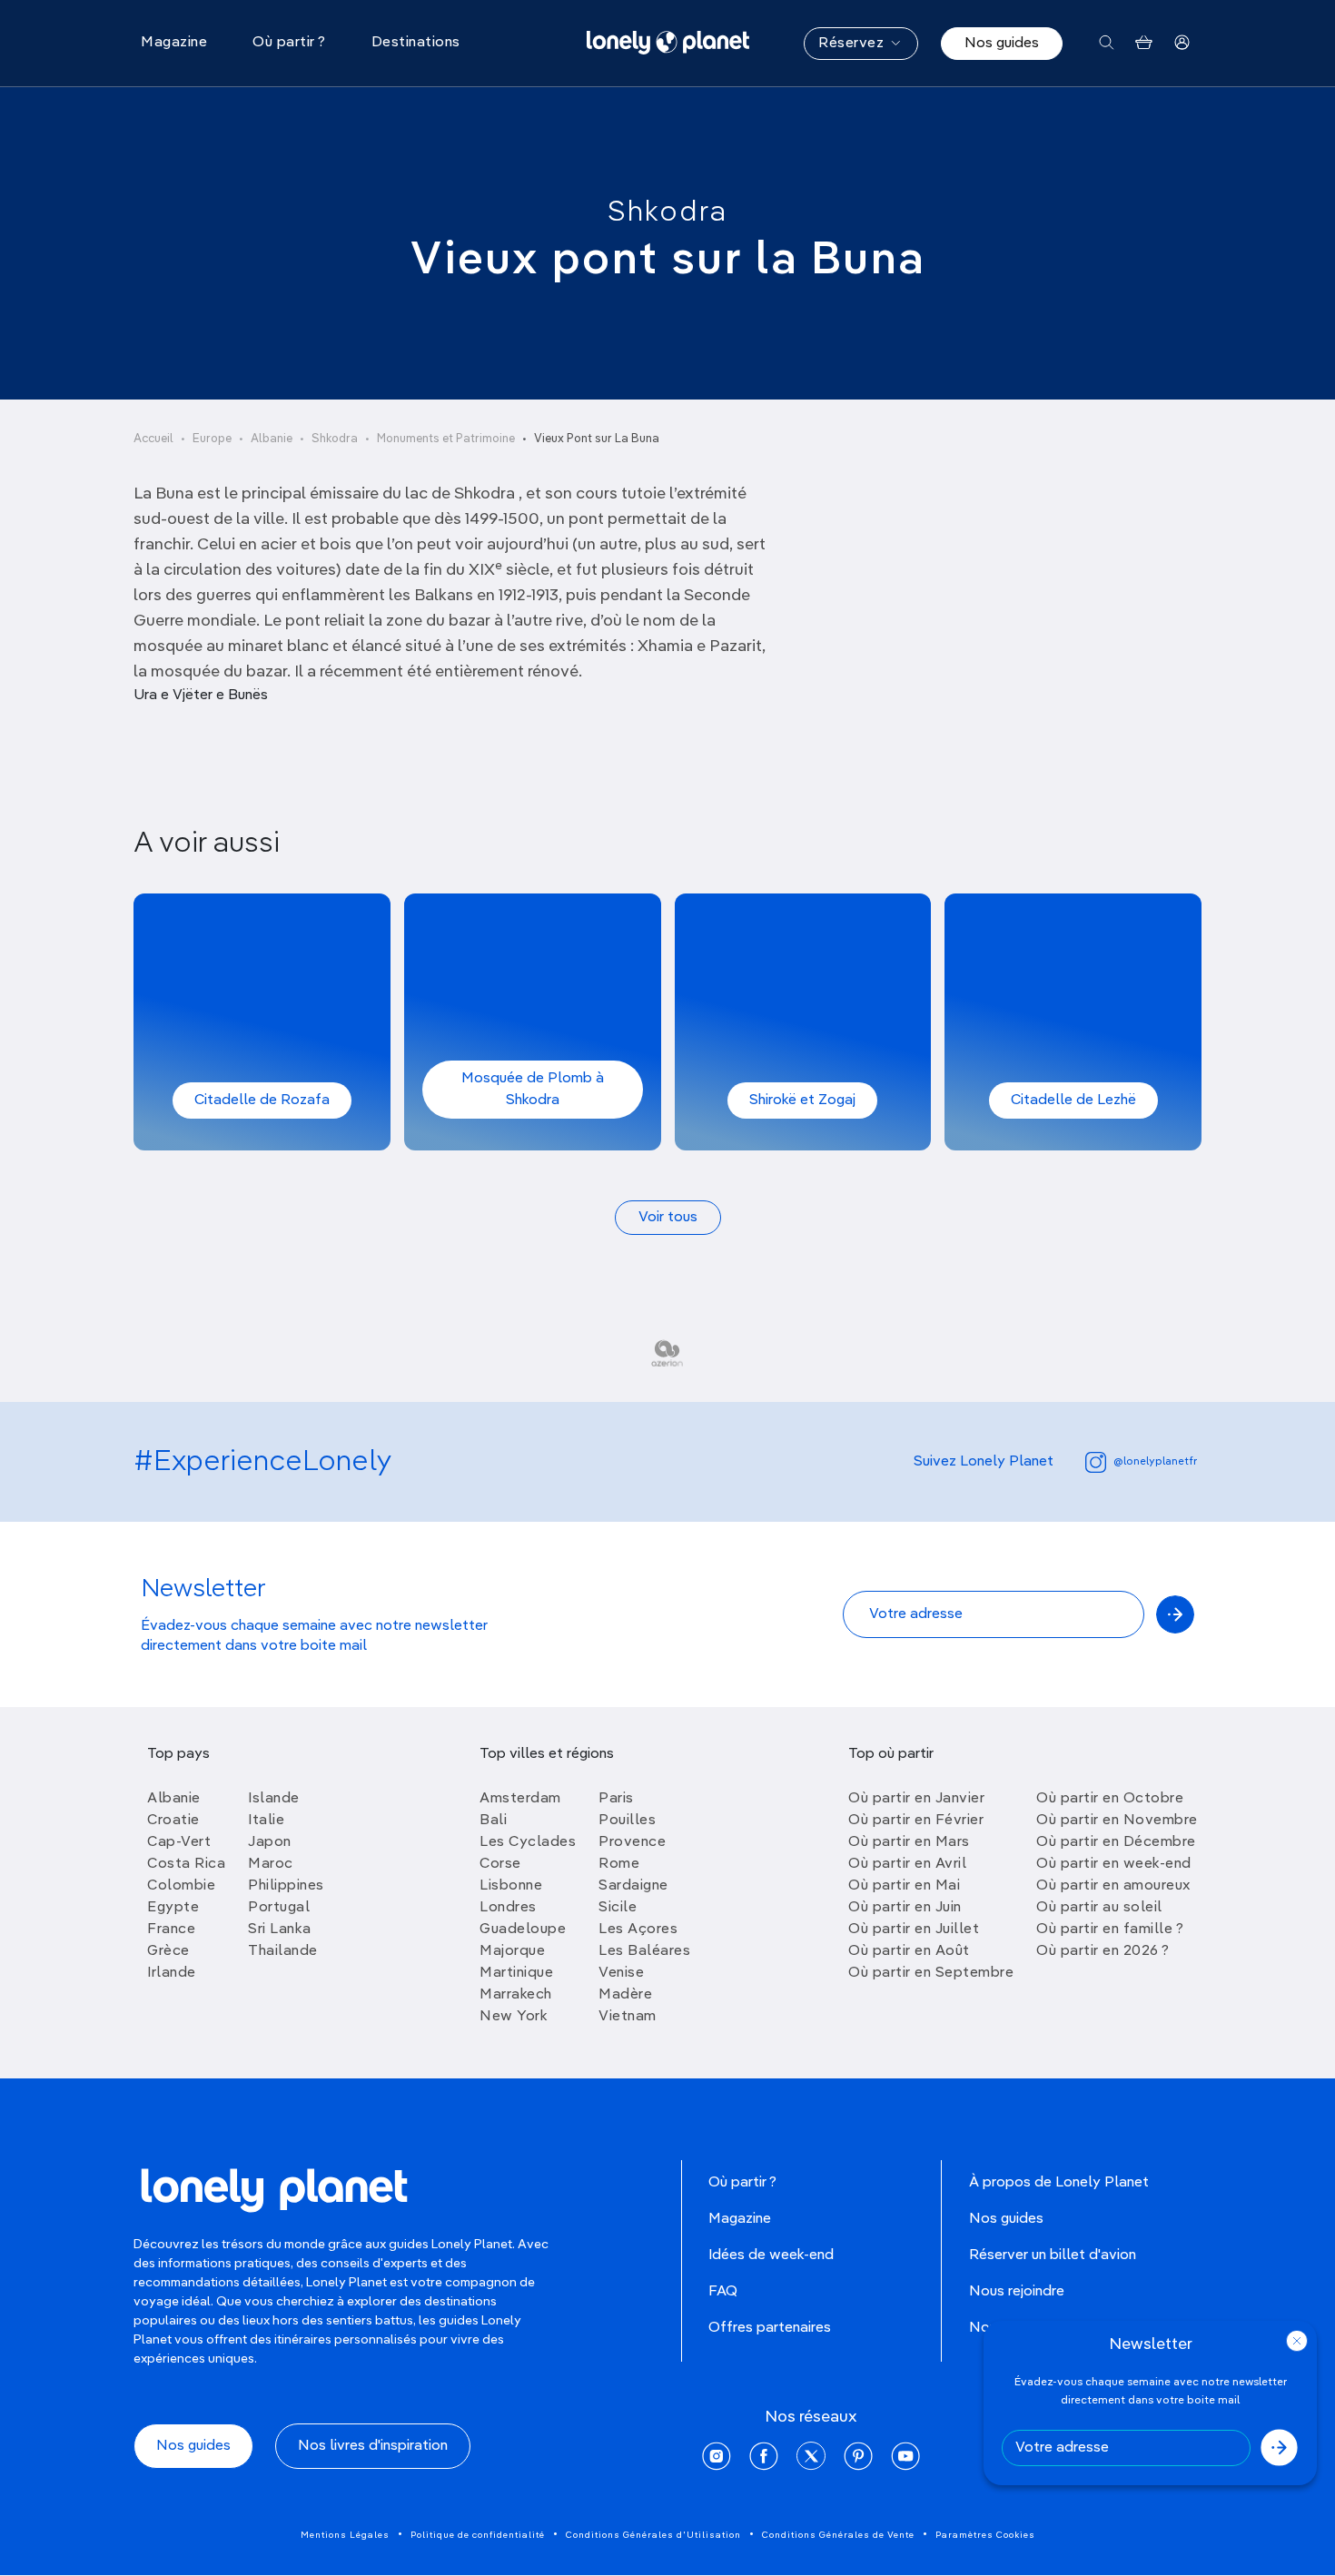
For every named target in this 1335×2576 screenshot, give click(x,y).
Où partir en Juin (905, 1908)
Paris (616, 1799)
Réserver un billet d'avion (1053, 2255)
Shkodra (667, 212)
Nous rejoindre (1017, 2292)
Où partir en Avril (907, 1864)
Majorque (512, 1951)
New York (514, 2017)
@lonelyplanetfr (1155, 1462)
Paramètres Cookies (985, 2535)
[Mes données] (1182, 43)
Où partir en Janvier (916, 1799)
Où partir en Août (909, 1951)
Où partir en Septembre (931, 1973)
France (171, 1930)
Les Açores (638, 1930)
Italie (266, 1821)
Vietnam (628, 2017)
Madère (625, 1995)
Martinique (516, 1973)
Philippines (286, 1886)
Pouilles (627, 1821)
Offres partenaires (770, 2328)
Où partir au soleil (1099, 1908)
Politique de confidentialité (478, 2535)
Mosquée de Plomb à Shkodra (533, 1090)
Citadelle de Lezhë (1073, 1100)
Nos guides (1002, 44)
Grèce (168, 1951)
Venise (621, 1973)
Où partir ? (742, 2183)
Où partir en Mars (909, 1842)
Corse (500, 1864)
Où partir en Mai (904, 1886)
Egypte (173, 1908)
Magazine (740, 2219)
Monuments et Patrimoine (446, 439)
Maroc (271, 1864)
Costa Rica (186, 1864)
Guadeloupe (523, 1930)
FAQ (723, 2292)
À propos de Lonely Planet (1059, 2183)
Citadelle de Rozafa (262, 1100)
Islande (274, 1799)
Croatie (173, 1821)
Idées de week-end (771, 2255)
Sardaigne (633, 1886)
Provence (632, 1842)
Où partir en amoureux (1113, 1886)
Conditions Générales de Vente (838, 2535)
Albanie (272, 439)
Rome (619, 1864)
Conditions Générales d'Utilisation (653, 2535)
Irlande (172, 1973)
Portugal (279, 1908)
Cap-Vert (179, 1842)
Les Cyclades (528, 1842)
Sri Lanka (280, 1930)
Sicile (618, 1908)
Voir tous (668, 1218)
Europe (212, 439)
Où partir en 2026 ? (1103, 1951)
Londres (508, 1908)
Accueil (153, 439)
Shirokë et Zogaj (802, 1100)
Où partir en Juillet (914, 1930)
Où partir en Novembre (1117, 1821)
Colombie (181, 1886)
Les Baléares (644, 1951)
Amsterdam (520, 1799)
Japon (270, 1842)
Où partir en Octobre (1110, 1799)
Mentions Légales (345, 2535)
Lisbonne (511, 1886)
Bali (493, 1821)
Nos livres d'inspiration (373, 2446)
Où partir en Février (916, 1821)
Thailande (283, 1951)
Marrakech (516, 1995)
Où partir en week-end (1114, 1864)
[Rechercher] (1107, 43)
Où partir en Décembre (1116, 1842)
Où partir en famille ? (1110, 1930)
